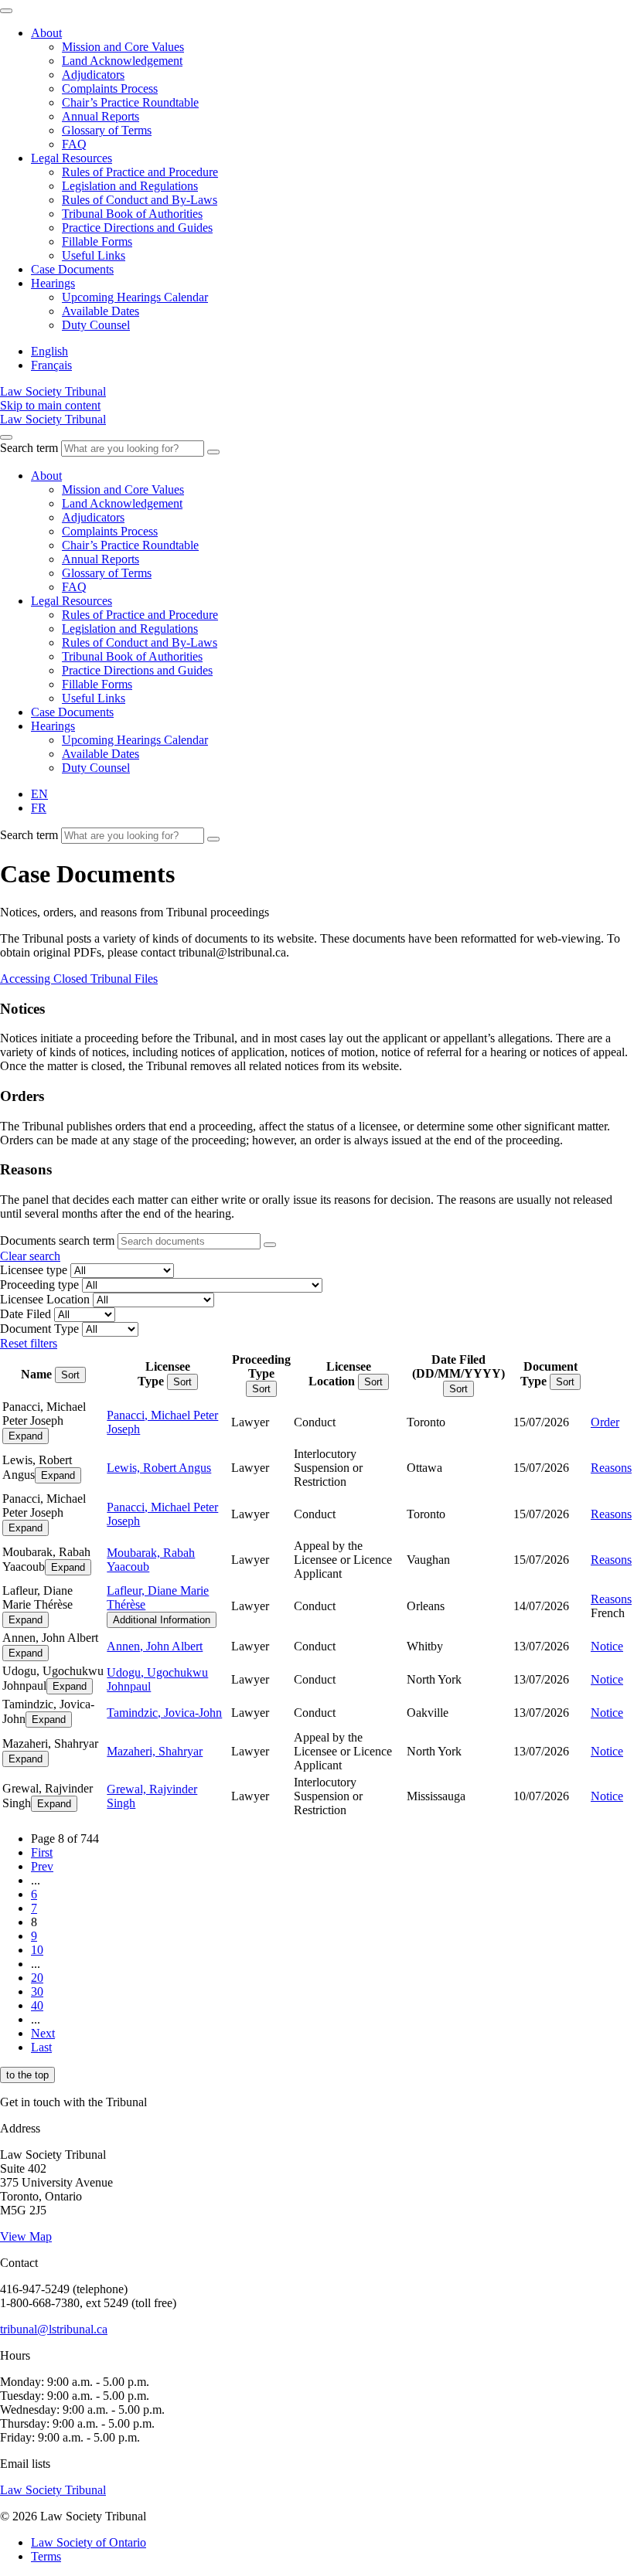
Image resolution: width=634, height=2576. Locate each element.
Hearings (53, 283)
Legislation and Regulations (130, 186)
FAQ (74, 144)
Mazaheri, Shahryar (155, 1751)
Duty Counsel (96, 325)
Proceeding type (39, 1285)
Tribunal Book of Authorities (132, 214)
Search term (29, 448)
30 (37, 1991)
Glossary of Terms (107, 130)
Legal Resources (72, 158)
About (46, 33)
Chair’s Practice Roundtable (130, 102)
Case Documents (72, 269)
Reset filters (29, 1343)
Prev (42, 1866)
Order (605, 1422)
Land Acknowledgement (122, 61)
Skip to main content (50, 405)
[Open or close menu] (6, 437)
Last (41, 2047)
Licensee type (34, 1270)
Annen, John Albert (155, 1646)
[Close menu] (6, 11)
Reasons (611, 1468)
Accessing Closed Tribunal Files (79, 979)
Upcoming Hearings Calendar (135, 297)
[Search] (213, 452)
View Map (26, 2236)
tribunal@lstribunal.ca (54, 2329)
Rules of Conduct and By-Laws (140, 200)
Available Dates (101, 311)
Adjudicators (93, 75)
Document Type (39, 1329)
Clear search (30, 1256)
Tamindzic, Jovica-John (164, 1713)
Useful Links (94, 255)
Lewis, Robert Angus (159, 1468)
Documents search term (57, 1240)
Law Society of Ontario (89, 2542)
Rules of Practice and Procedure (140, 172)
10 (37, 1950)
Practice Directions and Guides (137, 228)
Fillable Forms (97, 241)
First (42, 1852)
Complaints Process (110, 88)
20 (37, 1978)
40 (37, 2005)
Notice (607, 1646)
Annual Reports (101, 116)
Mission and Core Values (123, 47)
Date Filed (26, 1314)
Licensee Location (45, 1299)
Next (43, 2033)
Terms (46, 2556)
